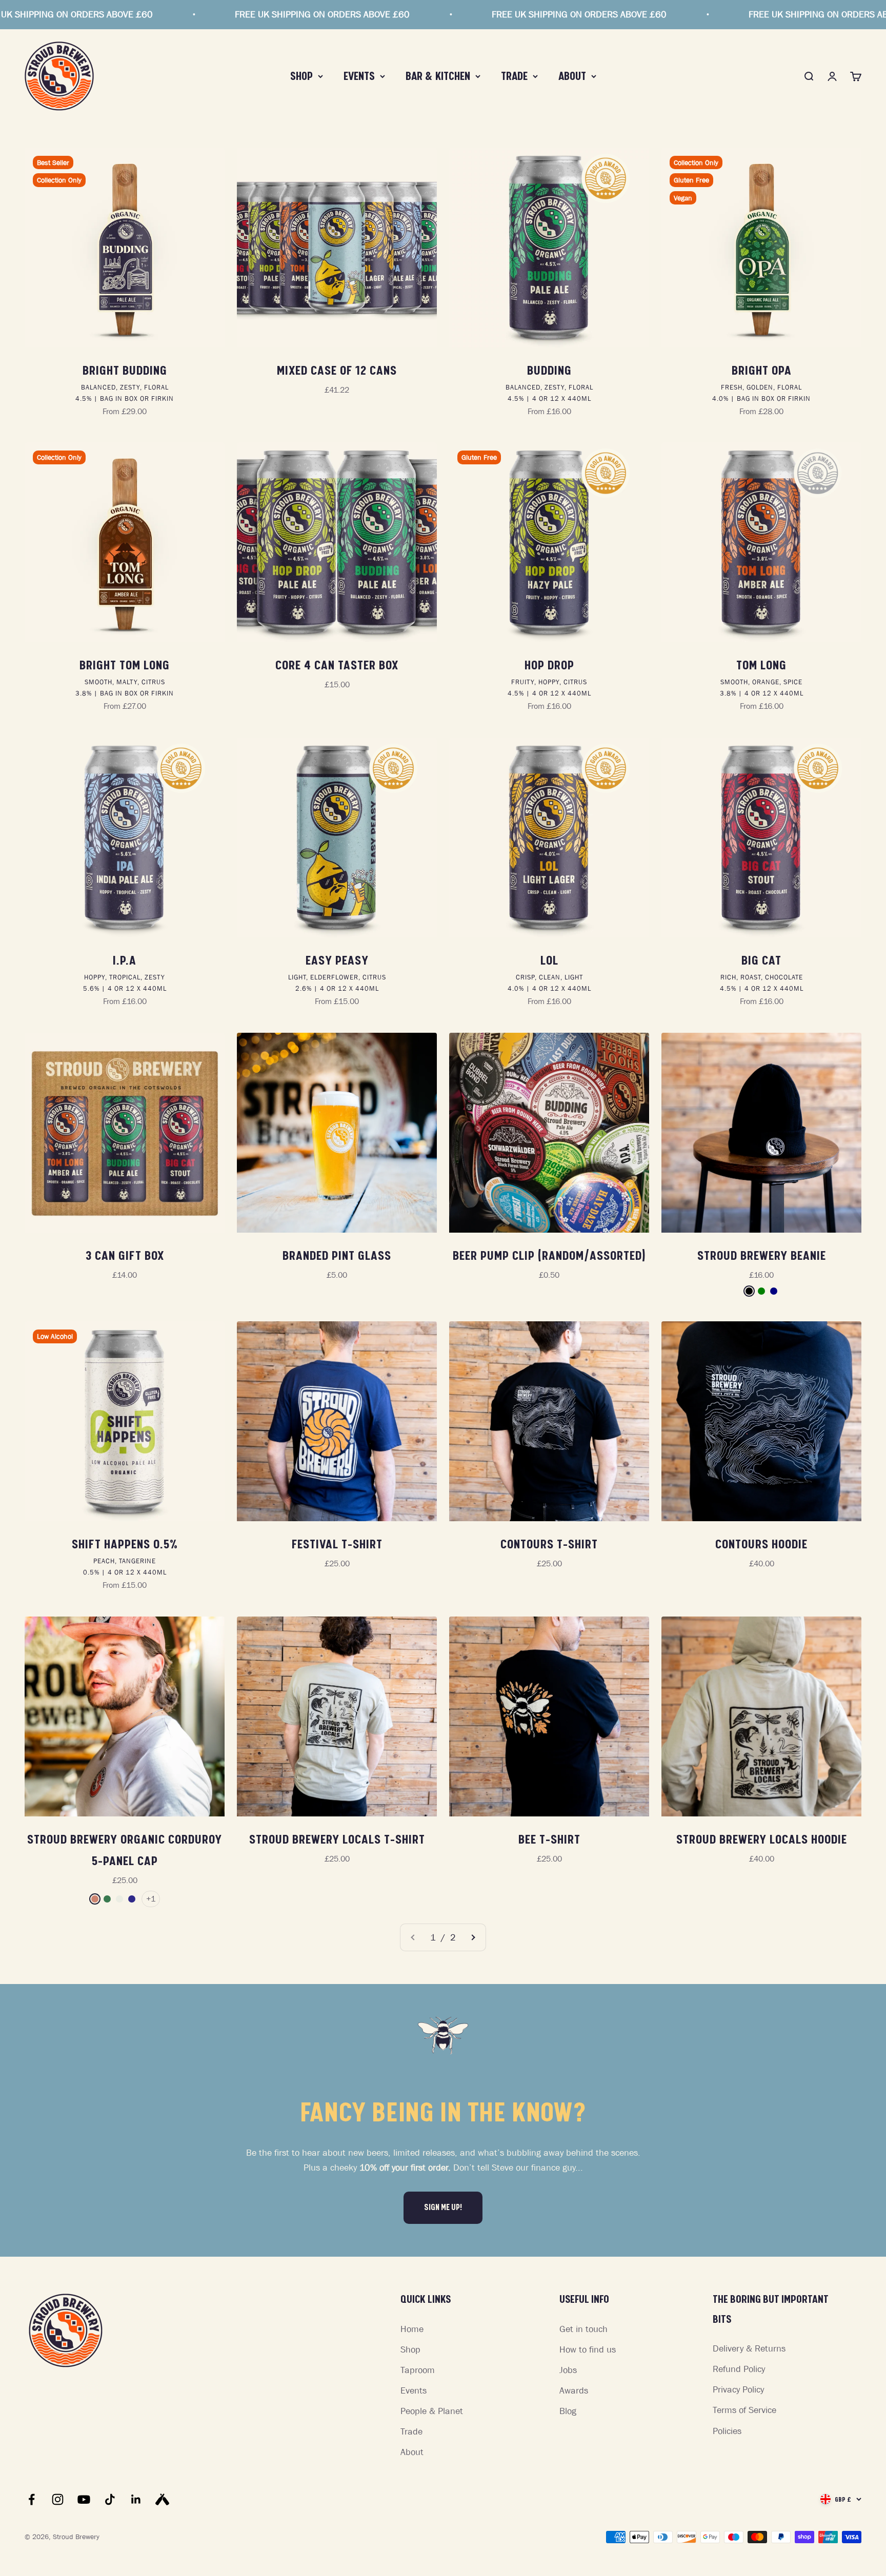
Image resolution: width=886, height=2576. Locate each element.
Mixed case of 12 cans (337, 371)
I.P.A (125, 960)
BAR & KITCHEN (438, 76)
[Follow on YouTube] (84, 2499)
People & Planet (432, 2411)
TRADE (514, 76)
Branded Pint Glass (337, 1256)
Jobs (568, 2370)
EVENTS (359, 76)
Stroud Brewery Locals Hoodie (762, 1839)
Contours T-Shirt (549, 1544)
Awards (574, 2390)
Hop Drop (549, 665)
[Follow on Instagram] (58, 2499)
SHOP (301, 76)
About (412, 2452)
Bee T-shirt (549, 1839)
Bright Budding (125, 371)
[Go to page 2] (473, 1938)
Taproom (418, 2370)
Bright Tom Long (125, 665)
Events (414, 2390)
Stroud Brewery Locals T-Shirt (337, 1839)
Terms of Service (744, 2410)
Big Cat (761, 960)
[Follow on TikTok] (110, 2499)
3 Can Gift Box (125, 1256)
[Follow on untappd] (162, 2499)
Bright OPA (762, 371)
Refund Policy (739, 2369)
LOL (549, 960)
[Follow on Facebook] (32, 2499)
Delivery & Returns (749, 2348)
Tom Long (761, 665)
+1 (151, 1898)
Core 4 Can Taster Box (337, 665)
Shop (410, 2349)
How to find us (588, 2349)
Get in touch (583, 2329)
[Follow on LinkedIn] (136, 2499)
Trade (411, 2431)
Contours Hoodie (761, 1544)
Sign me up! (443, 2207)
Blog (568, 2411)
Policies (727, 2431)
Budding (549, 371)
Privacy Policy (738, 2389)
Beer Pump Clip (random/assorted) (549, 1256)
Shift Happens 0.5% (125, 1544)
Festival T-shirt (337, 1544)
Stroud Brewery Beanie (762, 1256)
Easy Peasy (337, 960)
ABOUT (572, 76)
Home (412, 2329)
